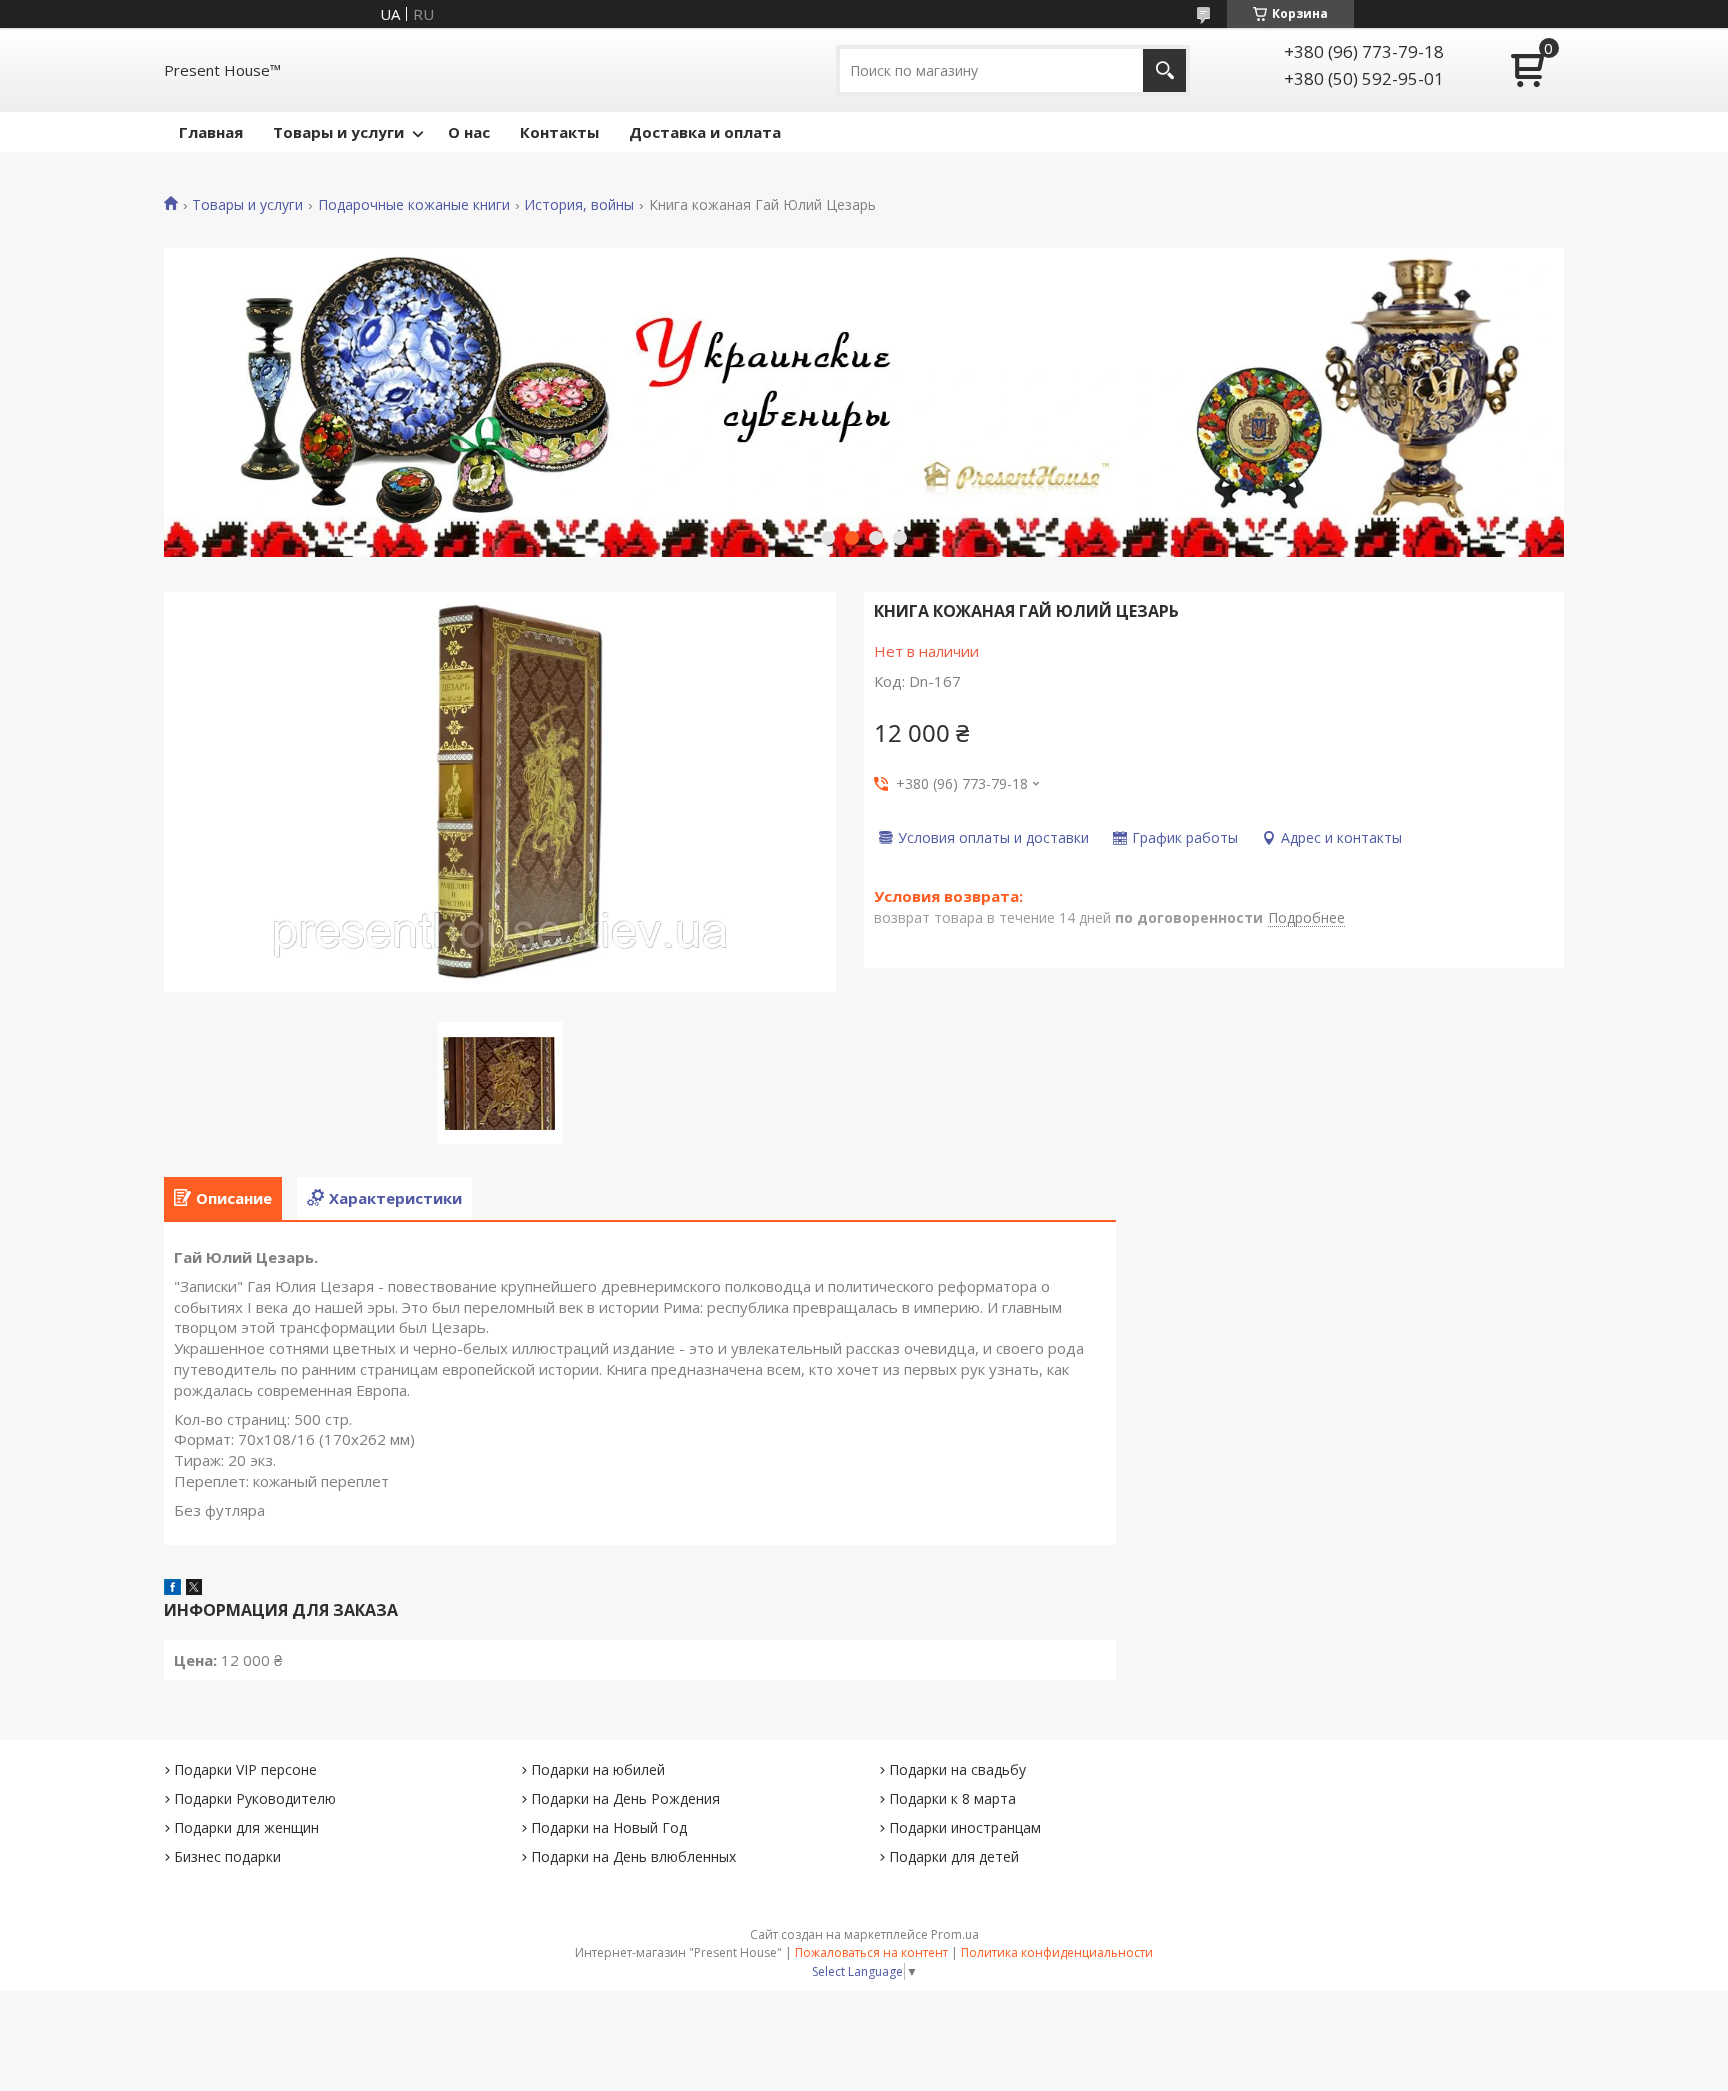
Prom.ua (955, 1934)
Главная (211, 132)
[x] (194, 1589)
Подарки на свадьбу (957, 1769)
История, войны (579, 205)
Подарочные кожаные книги (414, 205)
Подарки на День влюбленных (633, 1856)
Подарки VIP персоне (245, 1769)
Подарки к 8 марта (952, 1798)
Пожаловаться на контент (871, 1952)
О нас (469, 132)
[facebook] (172, 1589)
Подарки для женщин (246, 1827)
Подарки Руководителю (255, 1798)
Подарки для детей (954, 1856)
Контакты (559, 132)
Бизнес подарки (227, 1856)
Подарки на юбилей (598, 1769)
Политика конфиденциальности (1057, 1952)
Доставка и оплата (705, 132)
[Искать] (1164, 70)
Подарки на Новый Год (609, 1827)
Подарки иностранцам (965, 1827)
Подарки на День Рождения (625, 1798)
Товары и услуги (338, 132)
